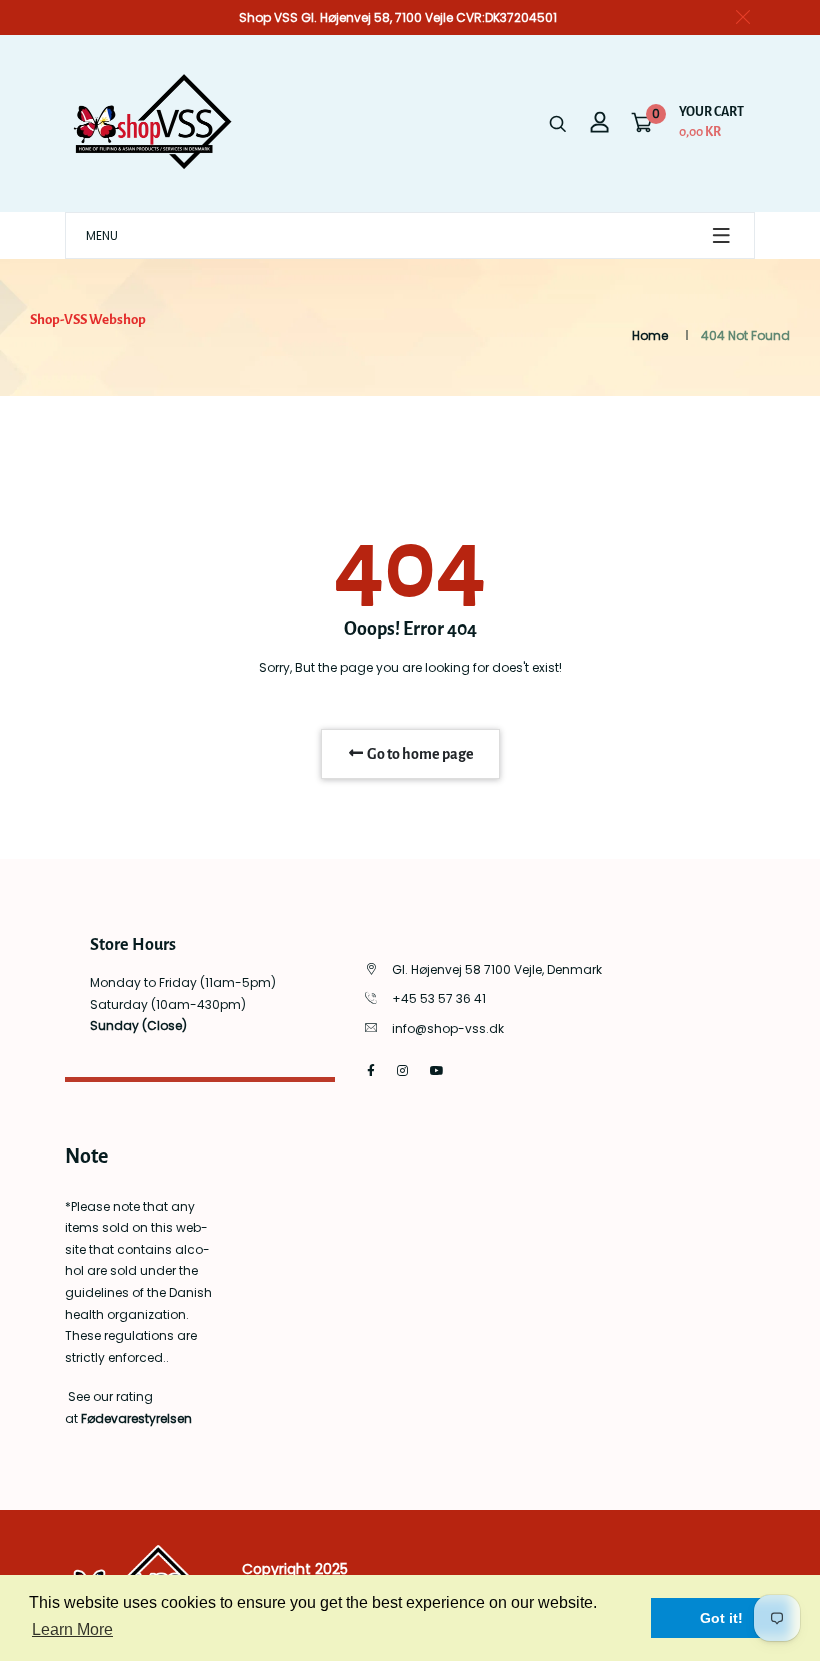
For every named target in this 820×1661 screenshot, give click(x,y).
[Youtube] (437, 1070)
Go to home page (419, 754)
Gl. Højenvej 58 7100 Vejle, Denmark (497, 969)
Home (650, 335)
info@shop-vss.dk (448, 1028)
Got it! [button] (721, 1618)
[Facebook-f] (371, 1070)
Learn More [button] (72, 1629)
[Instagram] (402, 1070)
